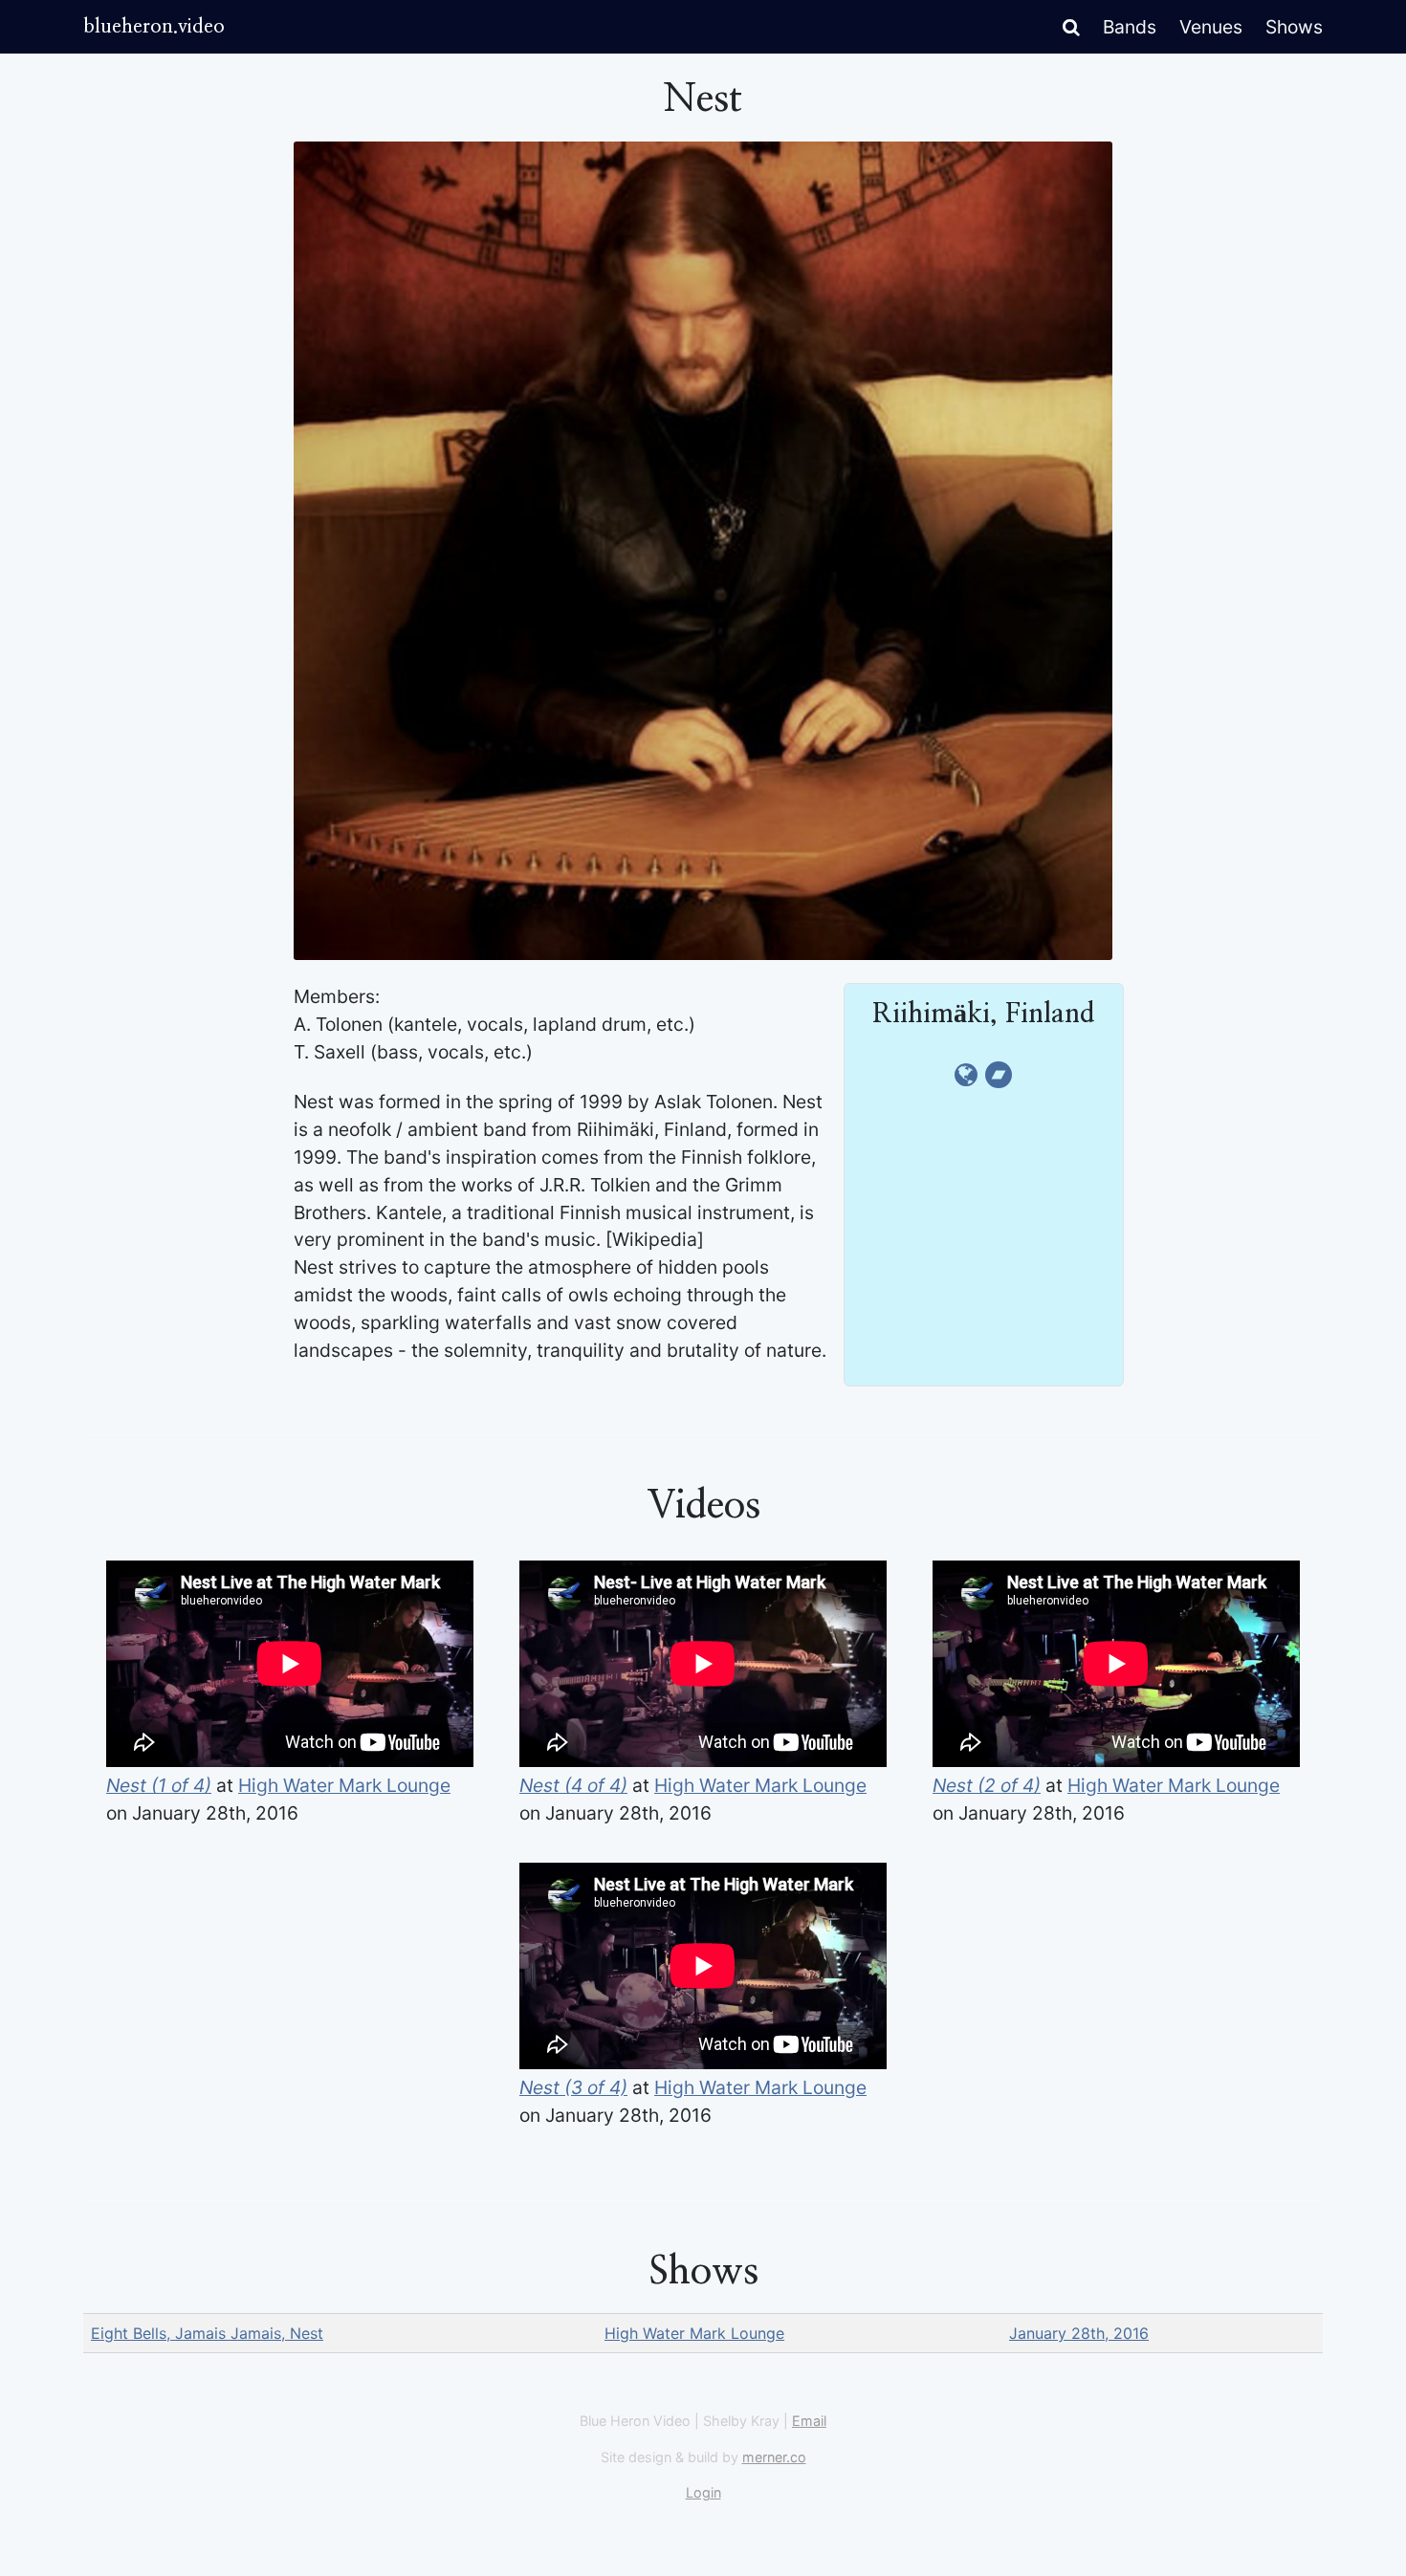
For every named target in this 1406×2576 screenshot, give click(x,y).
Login (703, 2492)
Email (809, 2421)
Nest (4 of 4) (573, 1785)
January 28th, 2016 (1079, 2333)
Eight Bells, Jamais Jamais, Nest (207, 2333)
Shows (1294, 27)
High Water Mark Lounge (344, 1785)
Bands (1130, 27)
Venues (1211, 27)
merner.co (774, 2457)
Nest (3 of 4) (573, 2087)
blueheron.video (154, 27)
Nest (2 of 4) (987, 1785)
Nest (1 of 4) (159, 1785)
